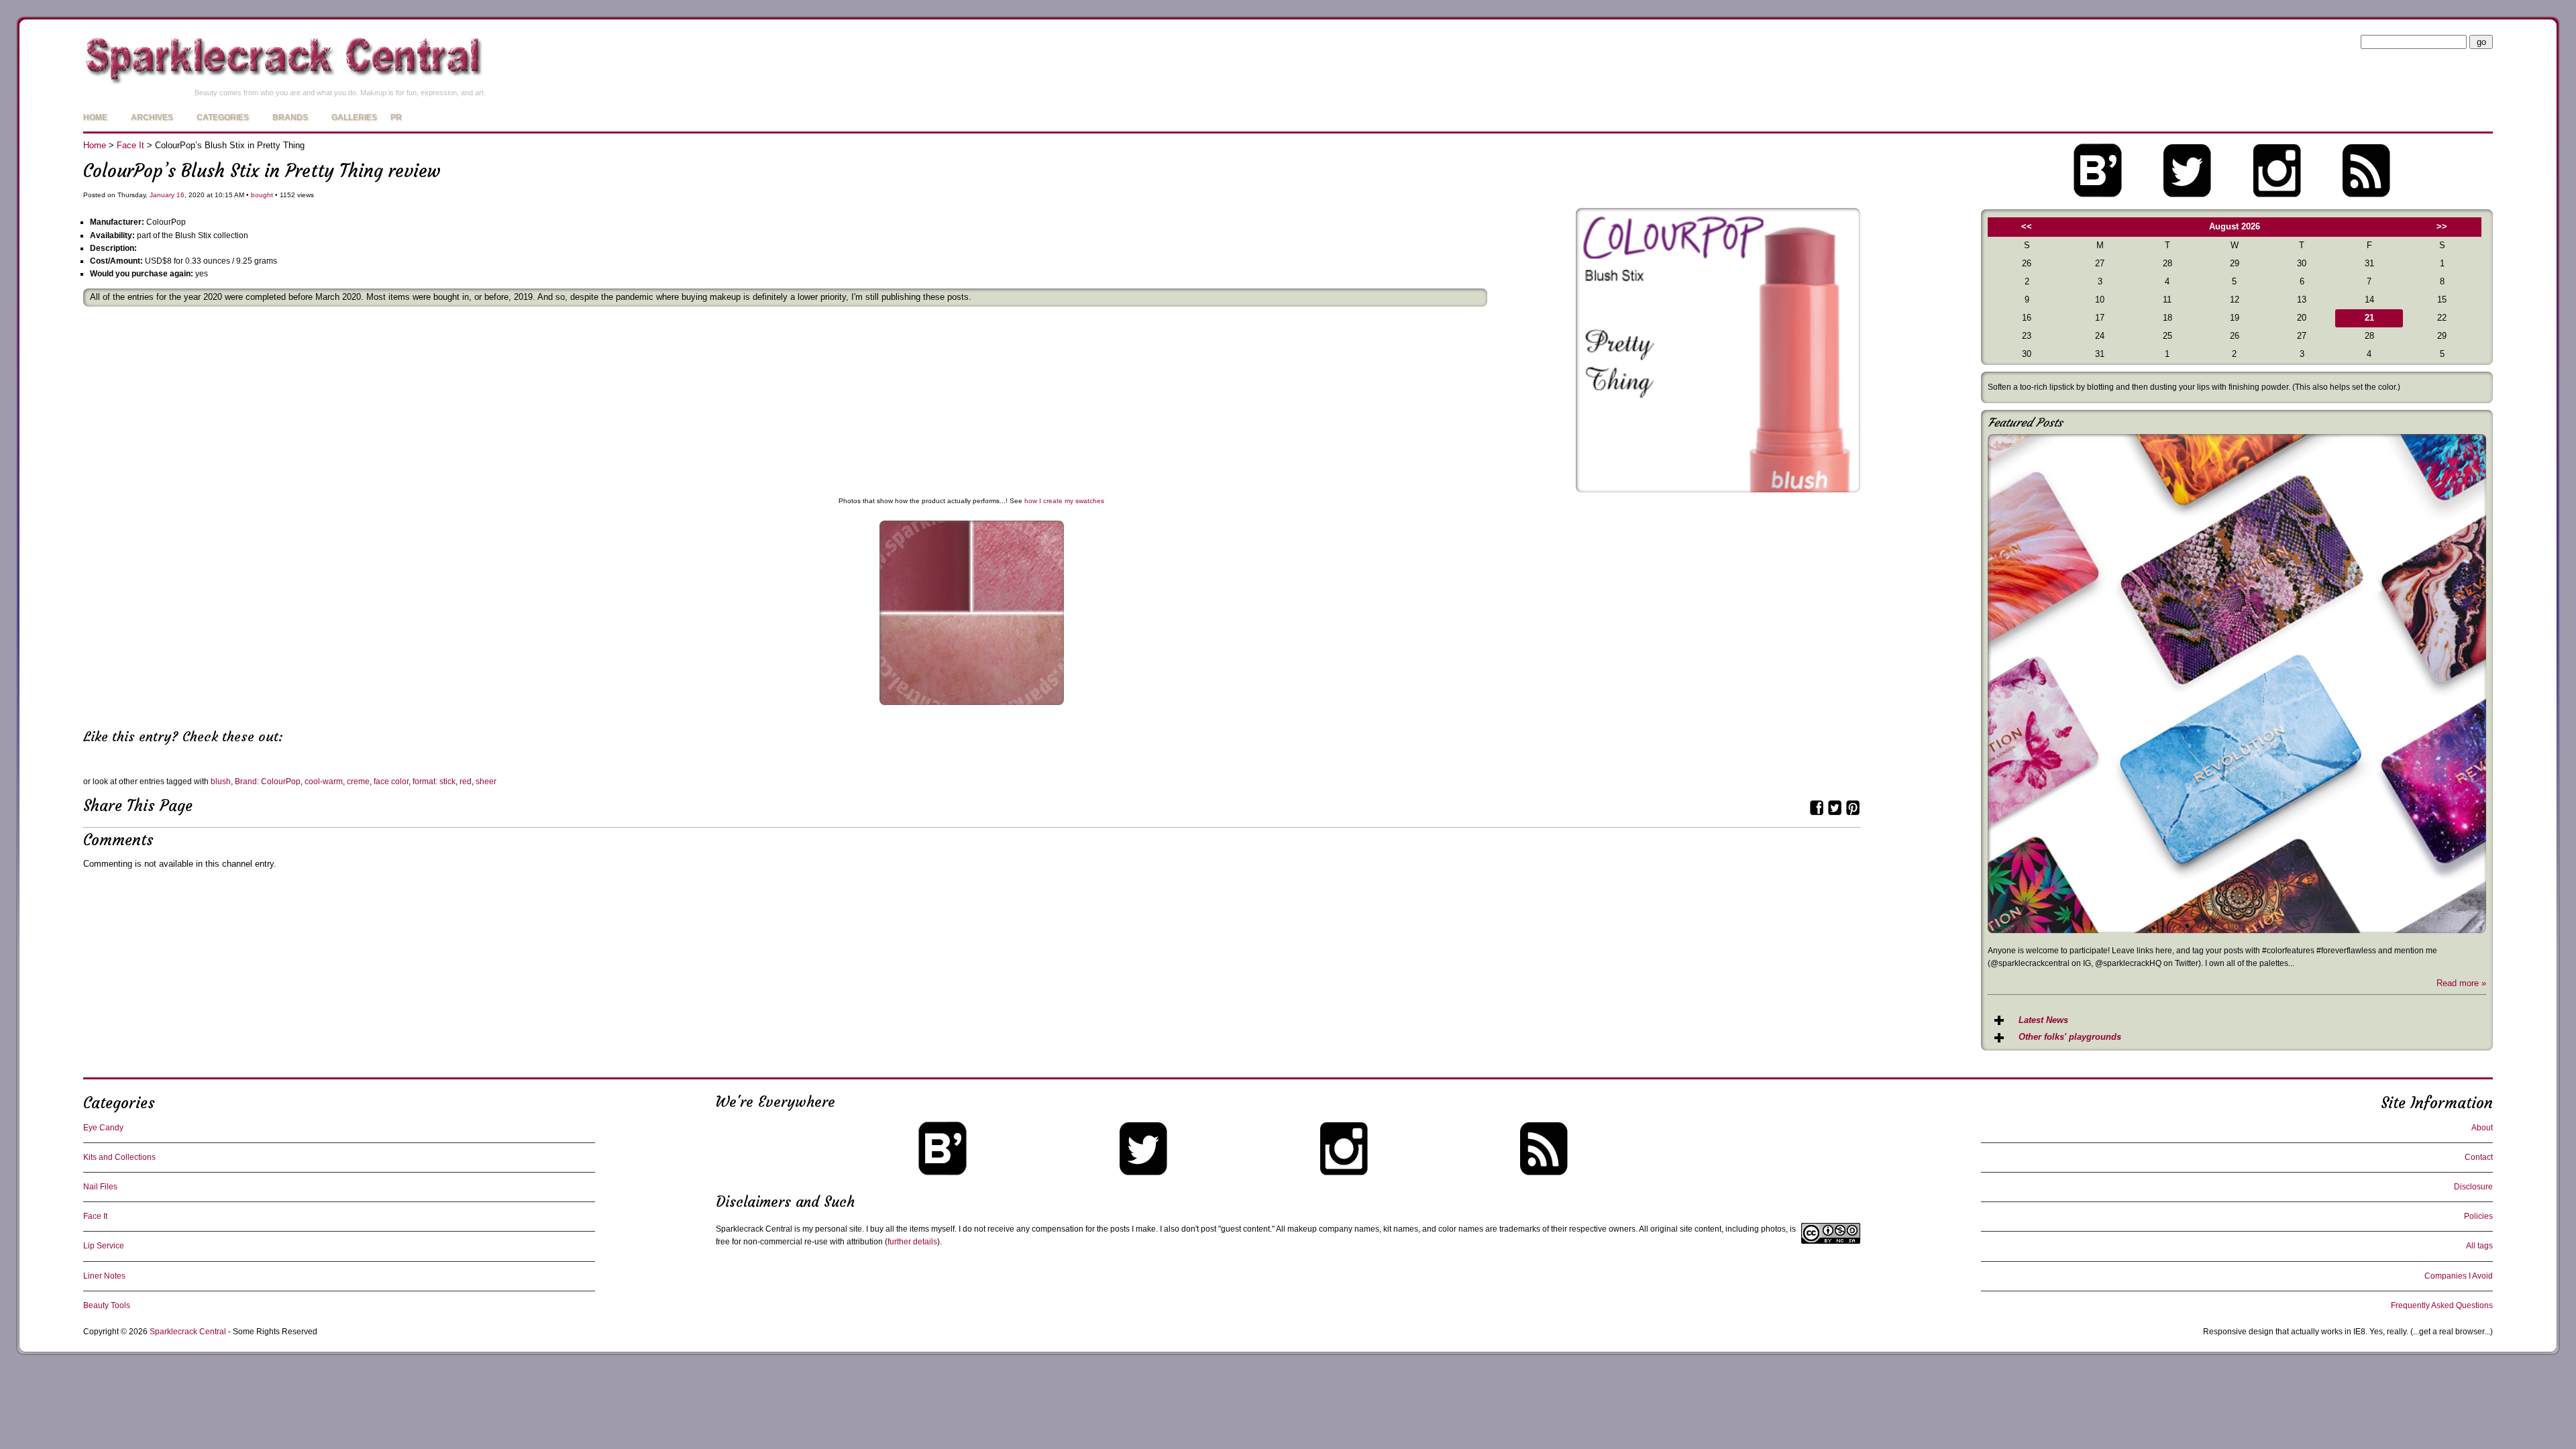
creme (358, 782)
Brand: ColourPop (268, 782)
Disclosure (2473, 1187)
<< (2027, 226)
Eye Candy (103, 1128)
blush (221, 782)
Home (95, 117)
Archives (152, 117)
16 (180, 195)
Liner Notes (104, 1276)
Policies (2478, 1216)
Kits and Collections (119, 1157)
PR (396, 117)
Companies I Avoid (2459, 1276)
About (2482, 1128)
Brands (290, 117)
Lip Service (104, 1246)
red (466, 782)
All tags (2479, 1246)
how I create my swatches (1064, 501)
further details (912, 1242)
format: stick (434, 782)
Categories (223, 117)
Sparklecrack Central (188, 1332)
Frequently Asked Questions (2442, 1305)
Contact (2479, 1157)
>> (2442, 226)
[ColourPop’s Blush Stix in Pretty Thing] (1718, 489)
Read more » (2461, 983)
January (162, 195)
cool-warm (324, 782)
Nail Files (100, 1187)
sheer (486, 782)
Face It (130, 145)
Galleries (354, 117)
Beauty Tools (107, 1305)
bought (262, 195)
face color (391, 782)
